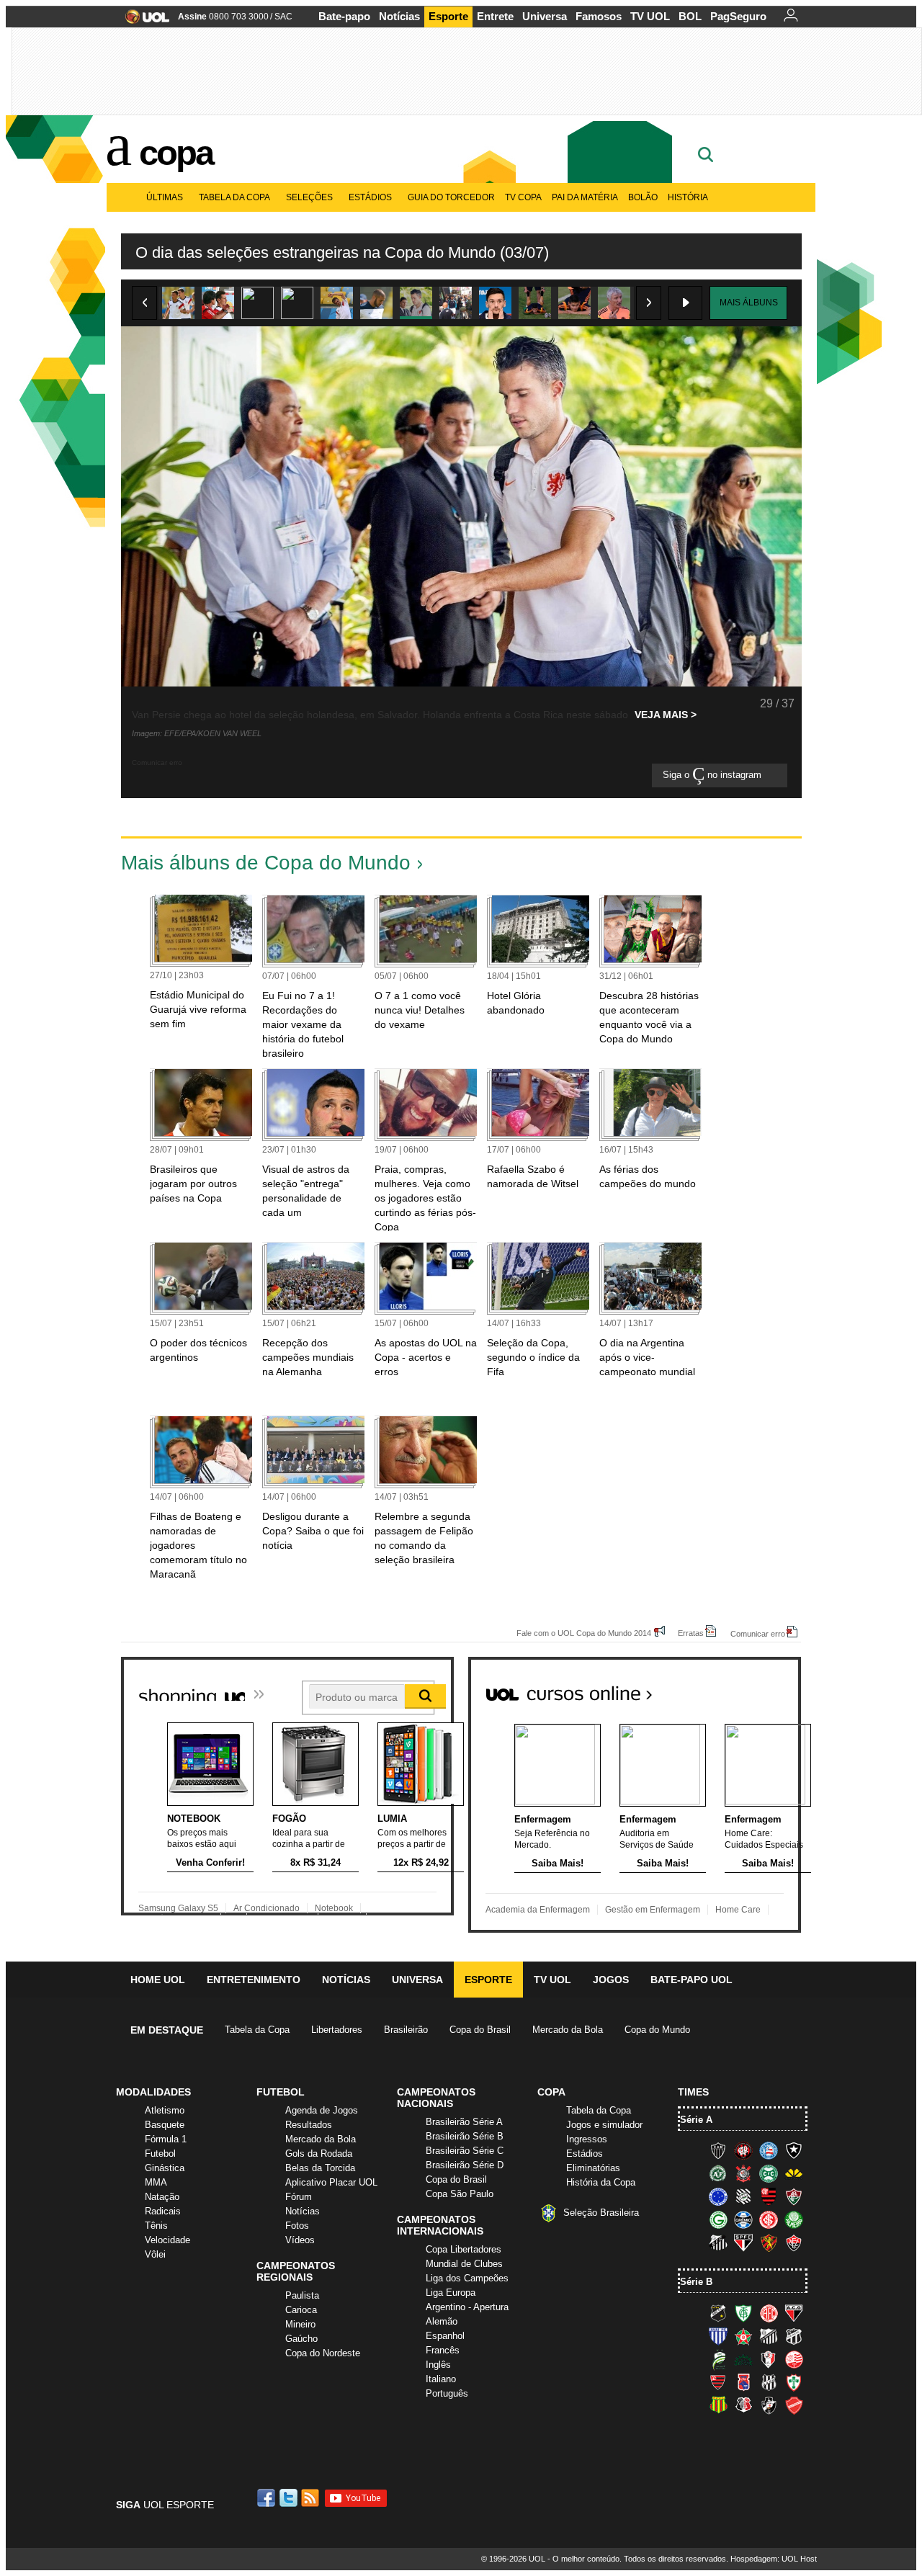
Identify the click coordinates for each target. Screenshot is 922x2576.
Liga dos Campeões (467, 2278)
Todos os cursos (752, 1688)
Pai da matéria (585, 197)
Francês (443, 2350)
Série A (696, 2120)
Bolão (643, 197)
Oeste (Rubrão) (718, 2382)
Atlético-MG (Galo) (718, 2150)
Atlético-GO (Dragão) (794, 2313)
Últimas (165, 197)
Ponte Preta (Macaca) (769, 2382)
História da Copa (601, 2182)
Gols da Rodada (319, 2154)
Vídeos (300, 2240)
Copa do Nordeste (323, 2353)
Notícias (399, 16)
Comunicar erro (758, 1633)
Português (447, 2393)
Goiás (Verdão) (718, 2219)
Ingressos (587, 2139)
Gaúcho (301, 2339)
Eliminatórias (593, 2168)
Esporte (448, 16)
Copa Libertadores (464, 2249)
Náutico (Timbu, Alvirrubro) (794, 2359)
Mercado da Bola (568, 2030)
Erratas (691, 1633)
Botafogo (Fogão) (794, 2150)
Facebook (268, 2498)
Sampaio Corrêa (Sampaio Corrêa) (718, 2405)
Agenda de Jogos (322, 2110)
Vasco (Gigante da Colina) (769, 2405)
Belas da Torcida (320, 2168)
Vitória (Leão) (794, 2242)
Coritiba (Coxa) (769, 2173)
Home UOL (158, 1980)
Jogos (611, 1980)
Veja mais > (666, 715)
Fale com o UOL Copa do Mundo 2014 (584, 1633)
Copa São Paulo (460, 2194)
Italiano (441, 2379)
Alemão (442, 2321)
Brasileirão (406, 2030)
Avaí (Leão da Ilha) (718, 2336)
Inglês (438, 2365)
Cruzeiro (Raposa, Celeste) (718, 2196)
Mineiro (300, 2324)
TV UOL (650, 16)
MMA (156, 2182)
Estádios (370, 197)
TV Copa (523, 197)
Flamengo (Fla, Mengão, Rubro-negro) (769, 2196)
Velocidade (167, 2240)
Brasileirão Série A (464, 2122)
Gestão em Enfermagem (653, 1910)
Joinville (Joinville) (769, 2359)
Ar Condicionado (267, 1908)
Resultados (309, 2125)
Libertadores (337, 2030)
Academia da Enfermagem (538, 1910)
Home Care (738, 1910)
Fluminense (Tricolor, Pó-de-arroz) (794, 2196)
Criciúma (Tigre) (794, 2173)
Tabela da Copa (234, 197)
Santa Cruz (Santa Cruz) (743, 2405)
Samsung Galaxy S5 (178, 1908)
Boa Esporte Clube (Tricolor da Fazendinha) (743, 2336)
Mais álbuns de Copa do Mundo (266, 863)
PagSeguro (738, 16)
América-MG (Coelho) (743, 2313)
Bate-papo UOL (691, 1980)
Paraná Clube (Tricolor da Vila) (743, 2382)
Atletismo (165, 2110)
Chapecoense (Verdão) (718, 2173)
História (688, 197)
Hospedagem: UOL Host (774, 2559)
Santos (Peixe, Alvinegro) (718, 2242)
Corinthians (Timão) (743, 2173)
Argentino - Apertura (467, 2307)
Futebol (160, 2154)
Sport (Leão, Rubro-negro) (769, 2242)
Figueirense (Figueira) (743, 2196)
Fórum (299, 2197)
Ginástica (165, 2168)
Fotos (297, 2226)
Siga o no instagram (713, 775)
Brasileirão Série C (465, 2151)
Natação (162, 2197)
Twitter (290, 2498)
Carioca (301, 2310)
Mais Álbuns (749, 303)
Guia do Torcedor (451, 197)
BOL (690, 16)
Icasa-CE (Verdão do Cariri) (743, 2359)
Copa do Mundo (657, 2030)
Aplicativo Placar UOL (331, 2182)
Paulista (302, 2295)
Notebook (334, 1908)
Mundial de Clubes (464, 2264)
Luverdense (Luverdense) (718, 2359)
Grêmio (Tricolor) (743, 2219)
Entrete (495, 16)
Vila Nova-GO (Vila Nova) (794, 2405)
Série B (696, 2282)
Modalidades (153, 2092)
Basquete (165, 2125)
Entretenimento (254, 1980)
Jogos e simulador (604, 2125)
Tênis (156, 2226)
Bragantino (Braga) (769, 2336)
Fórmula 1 (166, 2139)
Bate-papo (344, 16)
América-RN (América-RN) (769, 2313)
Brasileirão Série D (465, 2165)
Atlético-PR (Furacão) (743, 2150)
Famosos (599, 16)
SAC (283, 17)
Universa (545, 16)
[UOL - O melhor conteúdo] (143, 21)
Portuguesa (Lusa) (794, 2382)
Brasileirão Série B (465, 2136)
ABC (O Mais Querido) (718, 2313)
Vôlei (155, 2254)
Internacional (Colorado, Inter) (769, 2219)
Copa (176, 153)
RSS (311, 2498)
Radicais (163, 2211)
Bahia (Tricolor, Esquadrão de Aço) (769, 2150)
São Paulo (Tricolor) (743, 2242)
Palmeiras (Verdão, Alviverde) (794, 2219)
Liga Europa (451, 2293)
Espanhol (445, 2336)
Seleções (309, 197)
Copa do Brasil (480, 2030)
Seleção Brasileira (601, 2213)
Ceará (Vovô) (794, 2336)
